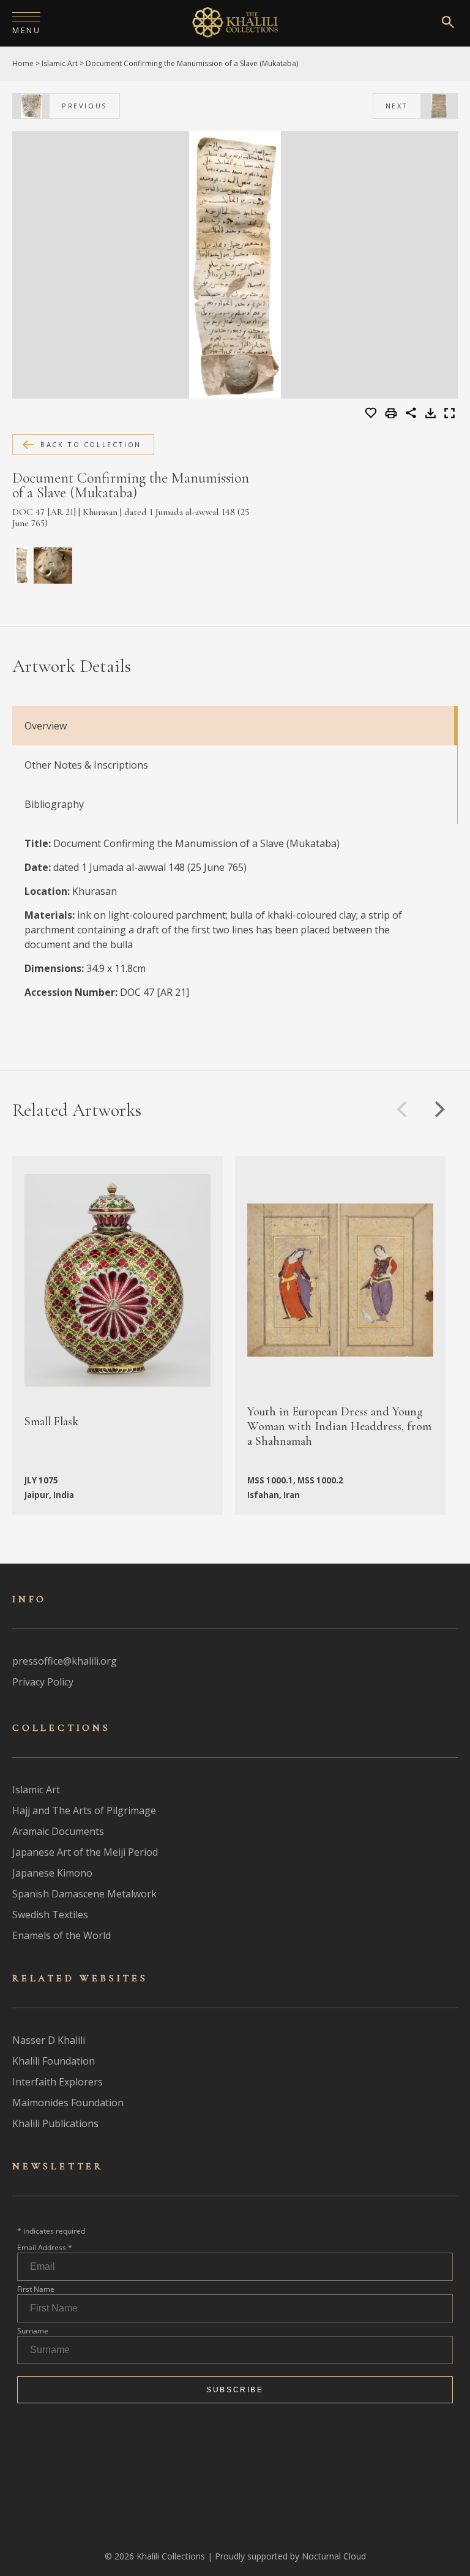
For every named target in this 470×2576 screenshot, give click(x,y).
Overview (46, 726)
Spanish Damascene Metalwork (84, 1894)
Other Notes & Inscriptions (86, 765)
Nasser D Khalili (49, 2040)
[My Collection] (372, 413)
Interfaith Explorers (58, 2082)
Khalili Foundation (54, 2061)
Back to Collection (91, 444)
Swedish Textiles (50, 1915)
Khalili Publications (55, 2123)
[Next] (438, 1109)
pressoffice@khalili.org (65, 1661)
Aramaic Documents (58, 1831)
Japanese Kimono (52, 1873)
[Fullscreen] (449, 415)
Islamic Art (60, 63)
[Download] (431, 415)
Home (23, 63)
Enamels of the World (62, 1935)
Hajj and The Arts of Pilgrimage (84, 1810)
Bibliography (54, 804)
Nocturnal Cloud (334, 2556)
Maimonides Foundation (68, 2103)
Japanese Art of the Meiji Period (85, 1852)
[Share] (411, 415)
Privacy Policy (43, 1682)
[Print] (393, 414)
